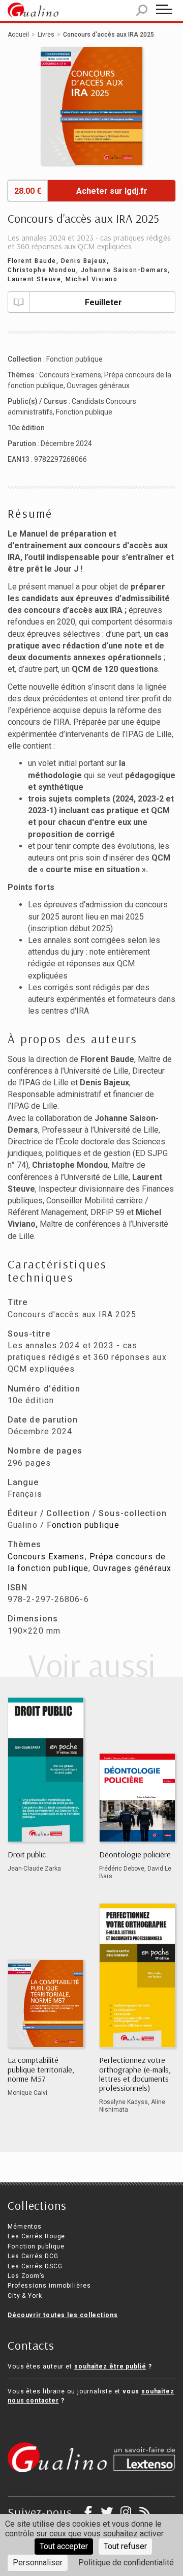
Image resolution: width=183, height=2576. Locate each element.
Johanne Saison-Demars (125, 270)
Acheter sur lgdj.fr (112, 191)
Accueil (18, 35)
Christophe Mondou (42, 270)
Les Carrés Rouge (36, 2236)
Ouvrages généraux (98, 386)
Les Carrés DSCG (35, 2266)
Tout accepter (64, 2546)
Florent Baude (32, 261)
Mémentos (25, 2227)
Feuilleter (103, 302)
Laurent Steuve (34, 279)
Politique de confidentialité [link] (126, 2563)
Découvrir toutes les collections (63, 2315)
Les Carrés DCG (33, 2256)
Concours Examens (70, 375)
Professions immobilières (49, 2286)
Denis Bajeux (84, 261)
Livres (46, 35)
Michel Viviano (91, 279)
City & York (25, 2296)
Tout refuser (125, 2546)
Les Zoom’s (26, 2276)
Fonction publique (74, 359)
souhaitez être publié (110, 2366)
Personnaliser (38, 2563)
